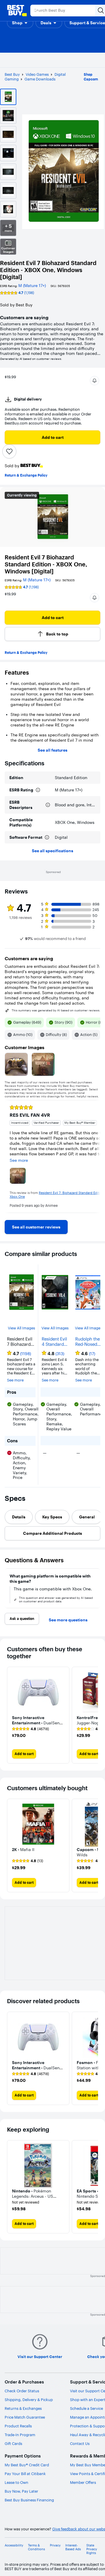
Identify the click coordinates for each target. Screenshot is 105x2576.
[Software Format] (47, 837)
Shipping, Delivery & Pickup (29, 2400)
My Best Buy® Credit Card (27, 2465)
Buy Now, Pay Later (21, 2491)
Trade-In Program (20, 2435)
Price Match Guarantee (25, 2417)
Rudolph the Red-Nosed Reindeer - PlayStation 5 (89, 1342)
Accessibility (14, 2545)
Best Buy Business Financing (29, 2500)
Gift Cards (13, 2443)
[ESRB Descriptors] (48, 805)
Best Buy (12, 74)
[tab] (19, 1517)
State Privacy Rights (92, 2549)
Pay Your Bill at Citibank (25, 2474)
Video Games (37, 74)
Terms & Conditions (36, 2547)
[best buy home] (17, 11)
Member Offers (83, 2482)
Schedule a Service (86, 2408)
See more (15, 1380)
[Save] (9, 451)
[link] (36, 1227)
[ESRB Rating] (38, 790)
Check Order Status (22, 2391)
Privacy (55, 2545)
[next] (96, 1156)
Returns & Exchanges (23, 2408)
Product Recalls (18, 2426)
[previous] (9, 1156)
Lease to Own (16, 2482)
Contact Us (80, 2443)
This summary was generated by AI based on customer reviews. (56, 1011)
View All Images (21, 1328)
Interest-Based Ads (73, 2547)
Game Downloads (40, 79)
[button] (20, 23)
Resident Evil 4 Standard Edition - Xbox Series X (54, 1342)
